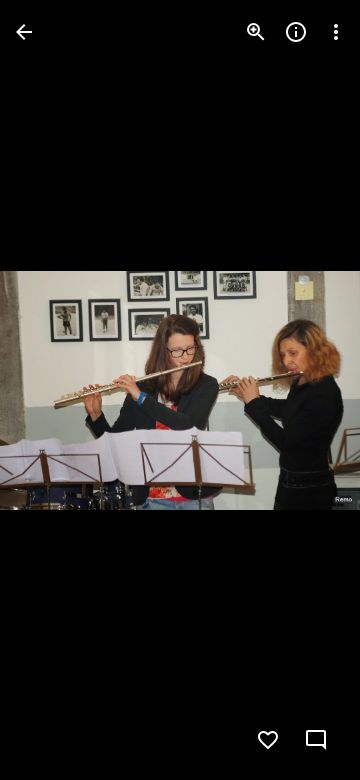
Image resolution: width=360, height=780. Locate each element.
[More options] (336, 32)
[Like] (268, 740)
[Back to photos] (24, 32)
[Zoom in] (256, 32)
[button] (56, 390)
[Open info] (296, 32)
